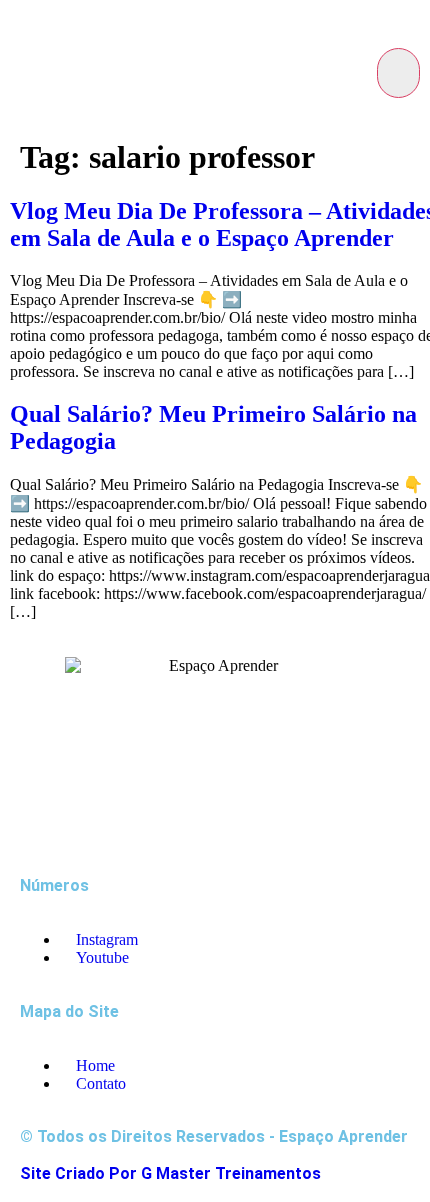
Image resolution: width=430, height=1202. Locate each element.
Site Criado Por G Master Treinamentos (170, 1173)
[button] (398, 73)
